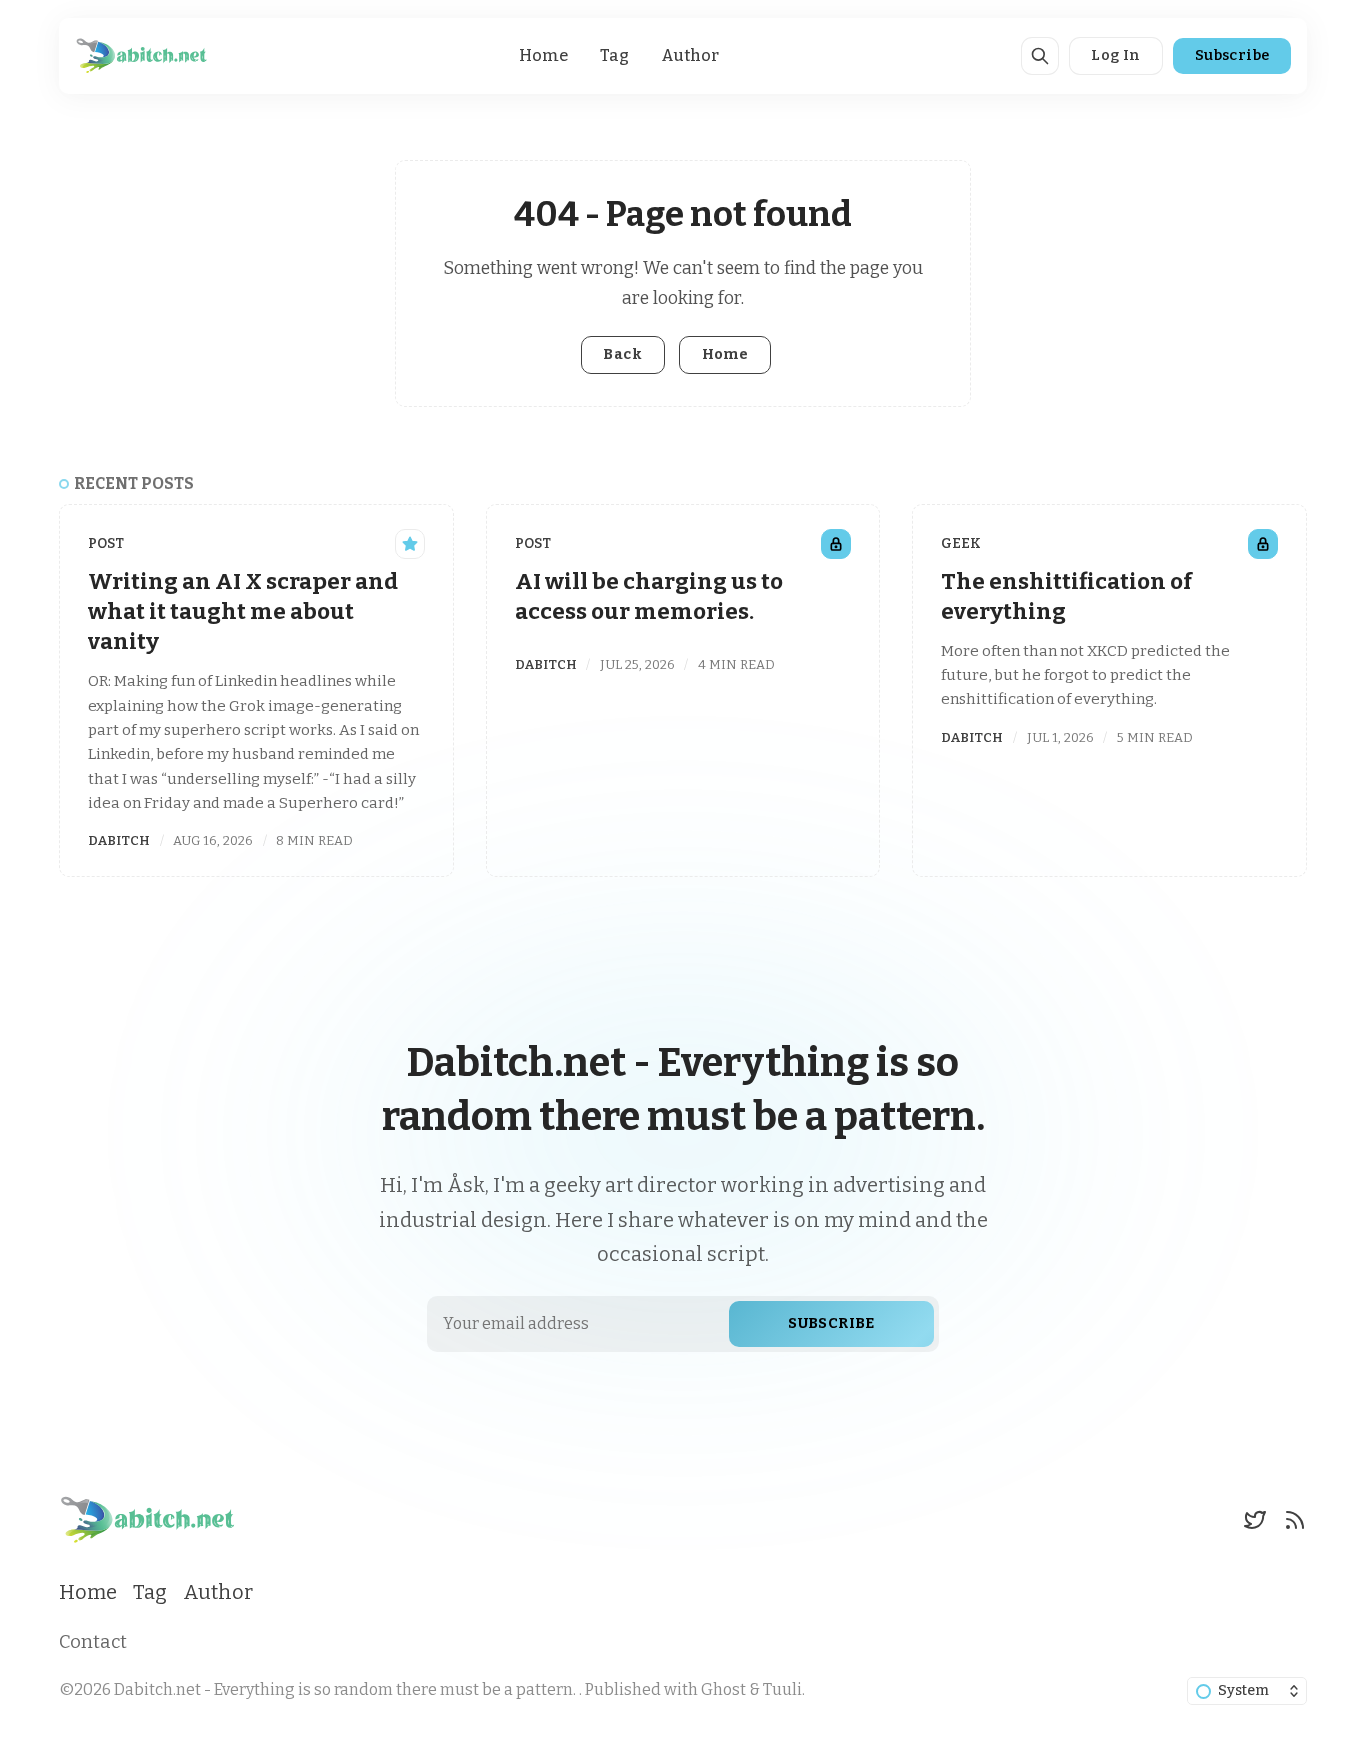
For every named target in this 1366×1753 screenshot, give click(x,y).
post (106, 543)
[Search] (1040, 56)
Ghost (723, 1689)
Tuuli (782, 1689)
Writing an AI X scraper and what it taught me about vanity (243, 612)
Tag (614, 55)
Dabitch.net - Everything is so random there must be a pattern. (346, 1689)
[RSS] (1295, 1520)
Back (622, 354)
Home (543, 55)
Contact (93, 1642)
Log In (1115, 55)
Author (690, 55)
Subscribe (1232, 55)
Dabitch (119, 840)
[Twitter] (1255, 1520)
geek (961, 543)
